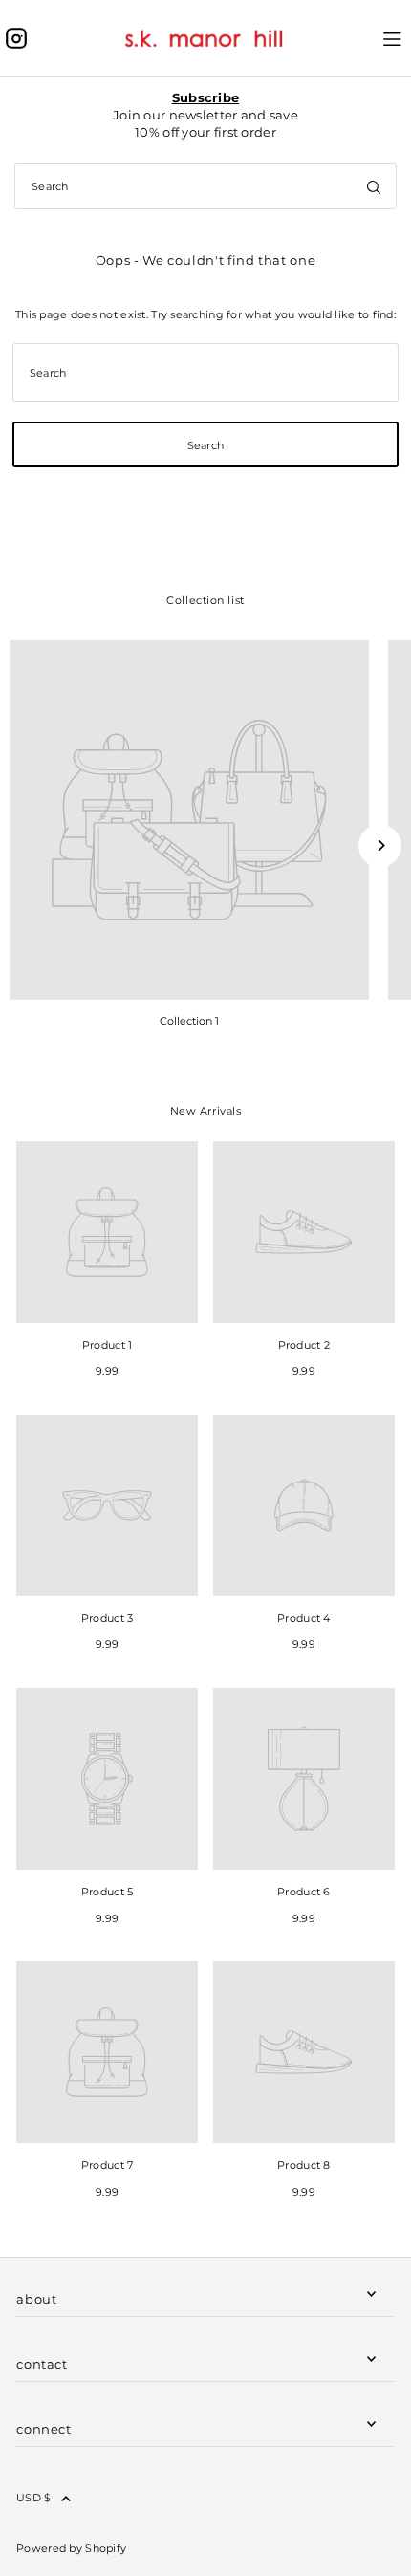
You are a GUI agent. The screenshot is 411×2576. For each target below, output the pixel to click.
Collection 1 (189, 1021)
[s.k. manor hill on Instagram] (16, 38)
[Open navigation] (392, 37)
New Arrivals (206, 1111)
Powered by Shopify (71, 2548)
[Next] (380, 845)
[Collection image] (189, 820)
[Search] (374, 186)
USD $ (33, 2498)
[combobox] (205, 186)
